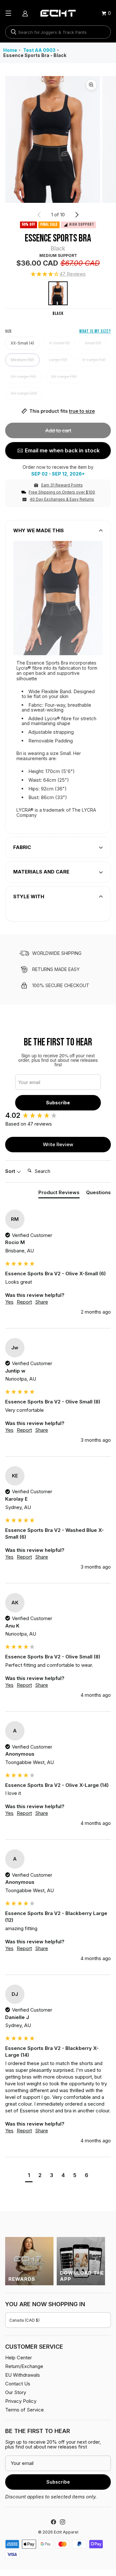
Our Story (16, 2392)
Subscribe (58, 1103)
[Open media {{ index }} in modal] (53, 139)
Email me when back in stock (62, 450)
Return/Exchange (24, 2366)
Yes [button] (9, 1302)
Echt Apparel (66, 2532)
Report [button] (24, 1302)
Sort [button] (11, 1171)
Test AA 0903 (39, 50)
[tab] (59, 1194)
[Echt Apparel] (58, 13)
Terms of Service (24, 2410)
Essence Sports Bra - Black (35, 55)
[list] (58, 139)
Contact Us (18, 2384)
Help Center (19, 2358)
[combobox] (58, 32)
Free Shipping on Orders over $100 (62, 492)
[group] (58, 1115)
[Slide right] (77, 215)
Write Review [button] (58, 1144)
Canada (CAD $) (24, 2320)
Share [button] (42, 1302)
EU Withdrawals (23, 2375)
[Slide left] (39, 215)
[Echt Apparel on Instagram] (63, 2522)
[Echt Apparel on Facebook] (53, 2522)
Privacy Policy (21, 2401)
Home (10, 50)
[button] (58, 274)
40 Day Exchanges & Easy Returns (62, 499)
